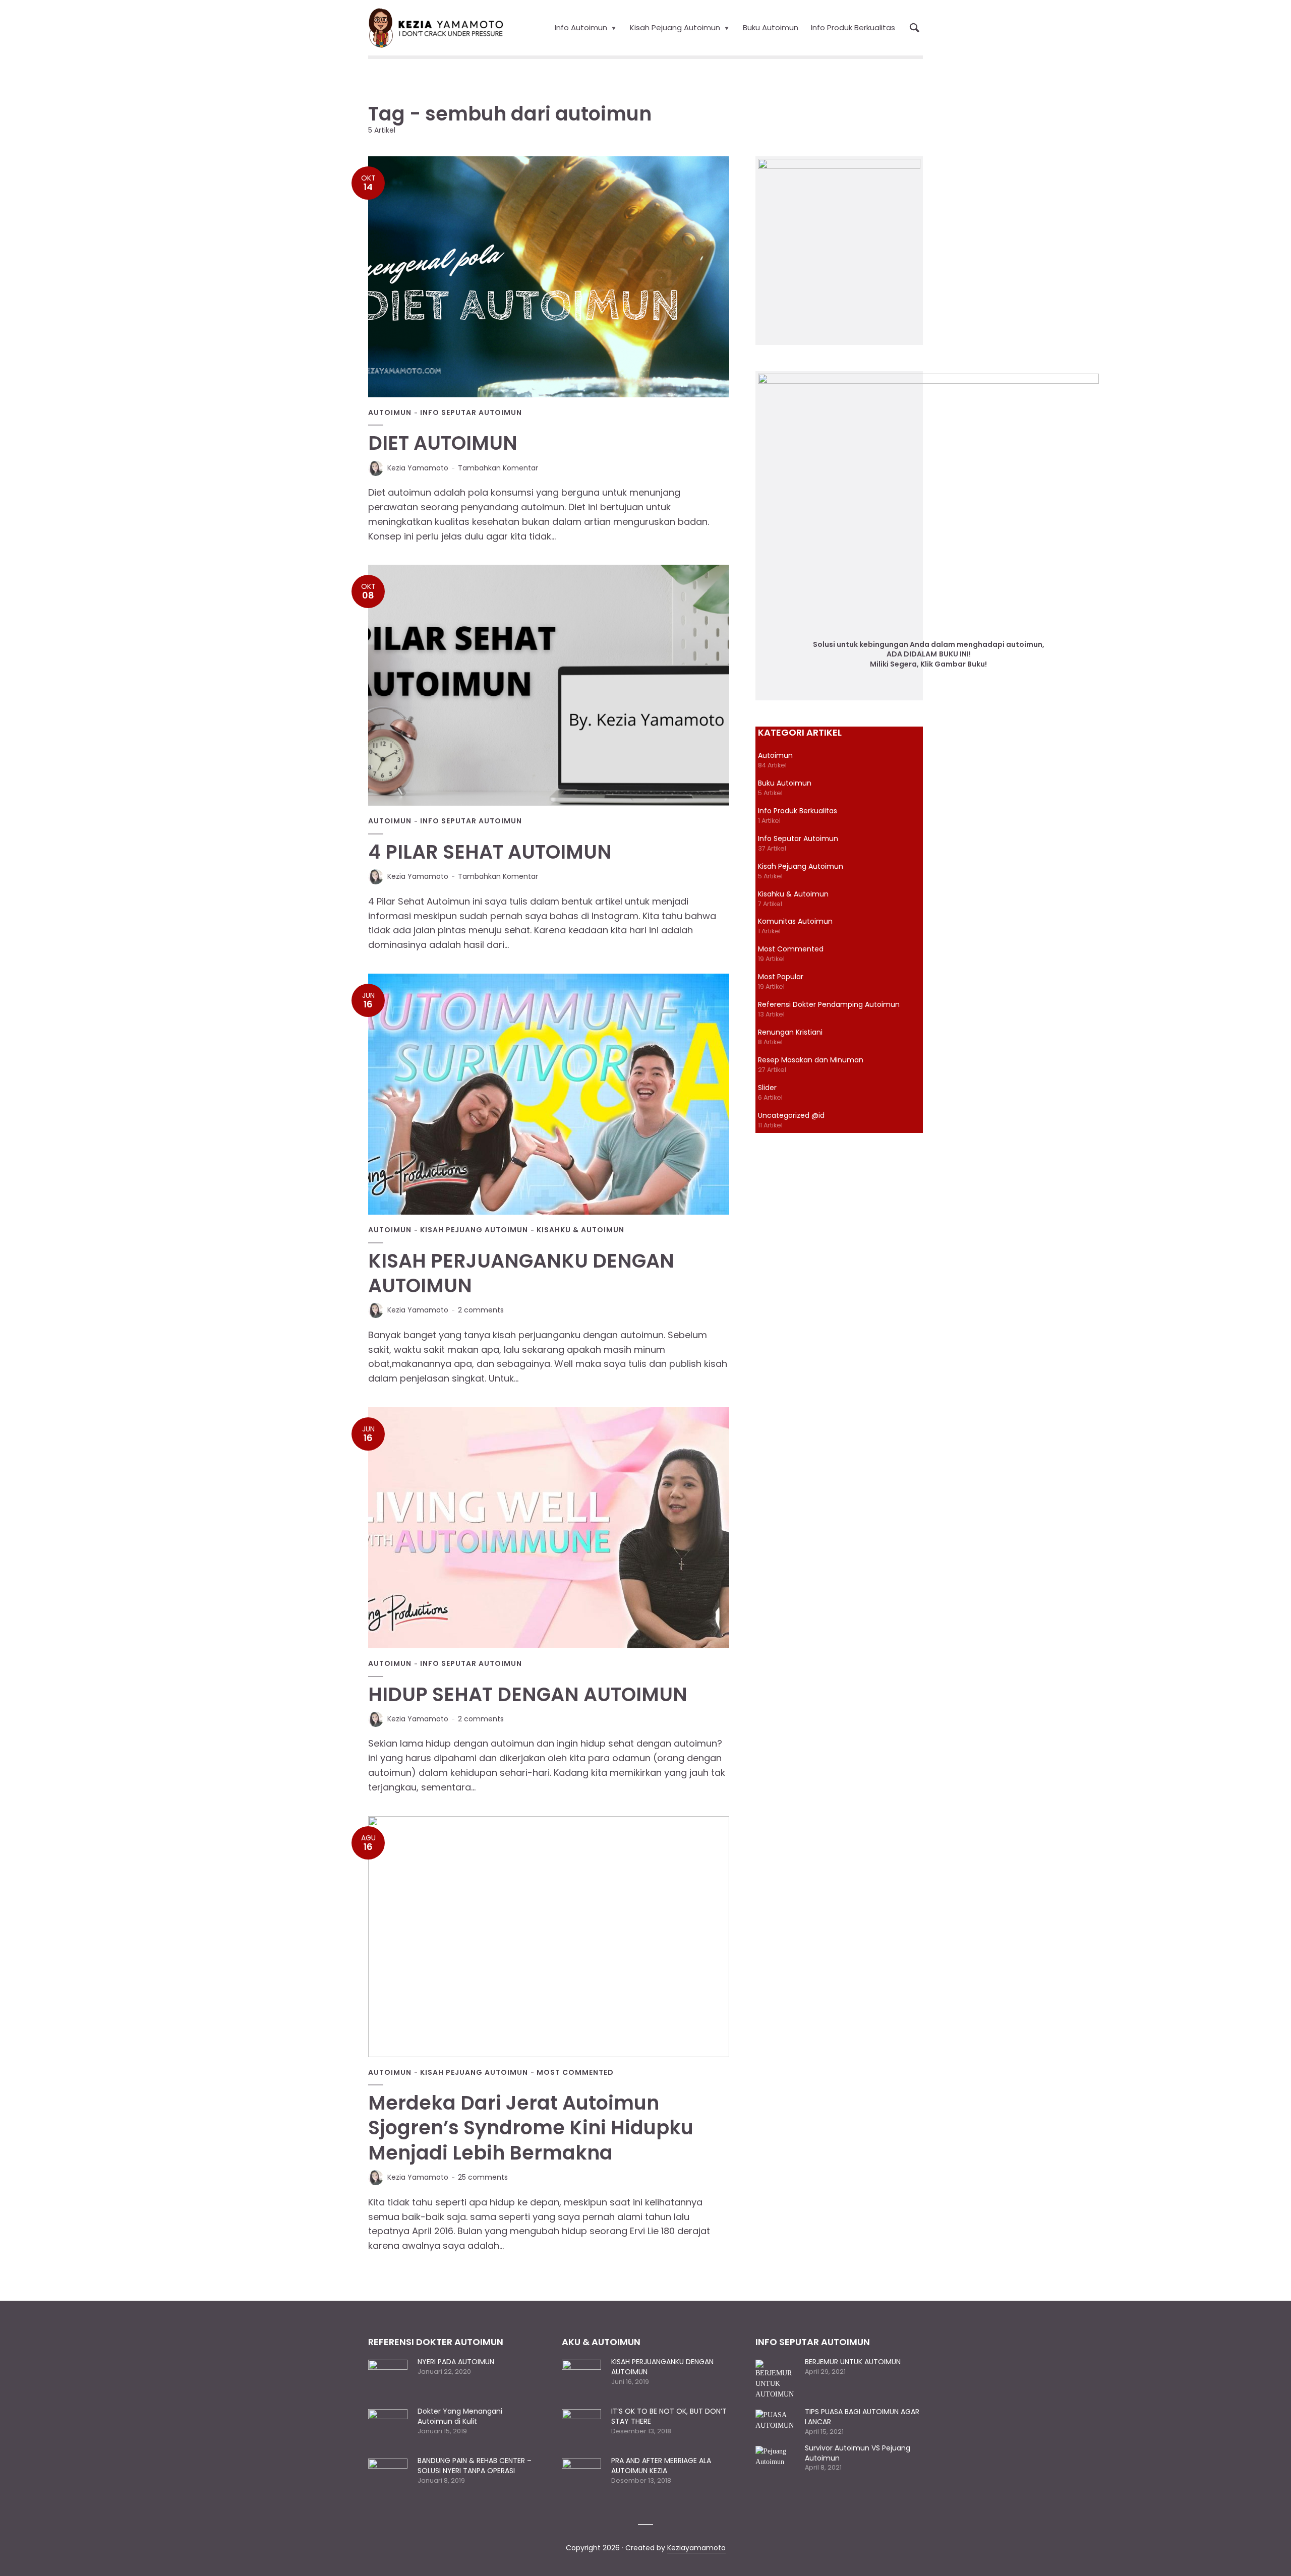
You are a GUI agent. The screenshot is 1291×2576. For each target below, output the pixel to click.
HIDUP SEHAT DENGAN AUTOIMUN (528, 1694)
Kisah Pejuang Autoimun (675, 27)
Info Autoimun (581, 27)
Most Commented (575, 2073)
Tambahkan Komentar (498, 468)
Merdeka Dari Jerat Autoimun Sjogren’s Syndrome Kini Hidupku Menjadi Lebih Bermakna (531, 2128)
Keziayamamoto (696, 2548)
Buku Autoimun (771, 27)
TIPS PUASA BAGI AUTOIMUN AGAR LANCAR (862, 2417)
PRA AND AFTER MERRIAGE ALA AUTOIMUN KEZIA (661, 2466)
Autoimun (390, 413)
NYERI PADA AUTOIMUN (456, 2362)
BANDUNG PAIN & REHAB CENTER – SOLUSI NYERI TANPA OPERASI (475, 2466)
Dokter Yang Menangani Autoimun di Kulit (460, 2416)
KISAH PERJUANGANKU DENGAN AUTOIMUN (521, 1273)
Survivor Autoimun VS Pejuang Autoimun (858, 2453)
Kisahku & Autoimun (580, 1230)
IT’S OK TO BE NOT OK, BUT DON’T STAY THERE (669, 2416)
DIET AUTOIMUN (443, 443)
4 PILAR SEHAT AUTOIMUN (490, 852)
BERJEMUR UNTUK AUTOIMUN (853, 2362)
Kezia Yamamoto (418, 468)
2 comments (481, 1310)
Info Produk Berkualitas (853, 27)
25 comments (483, 2177)
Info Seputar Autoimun (471, 413)
